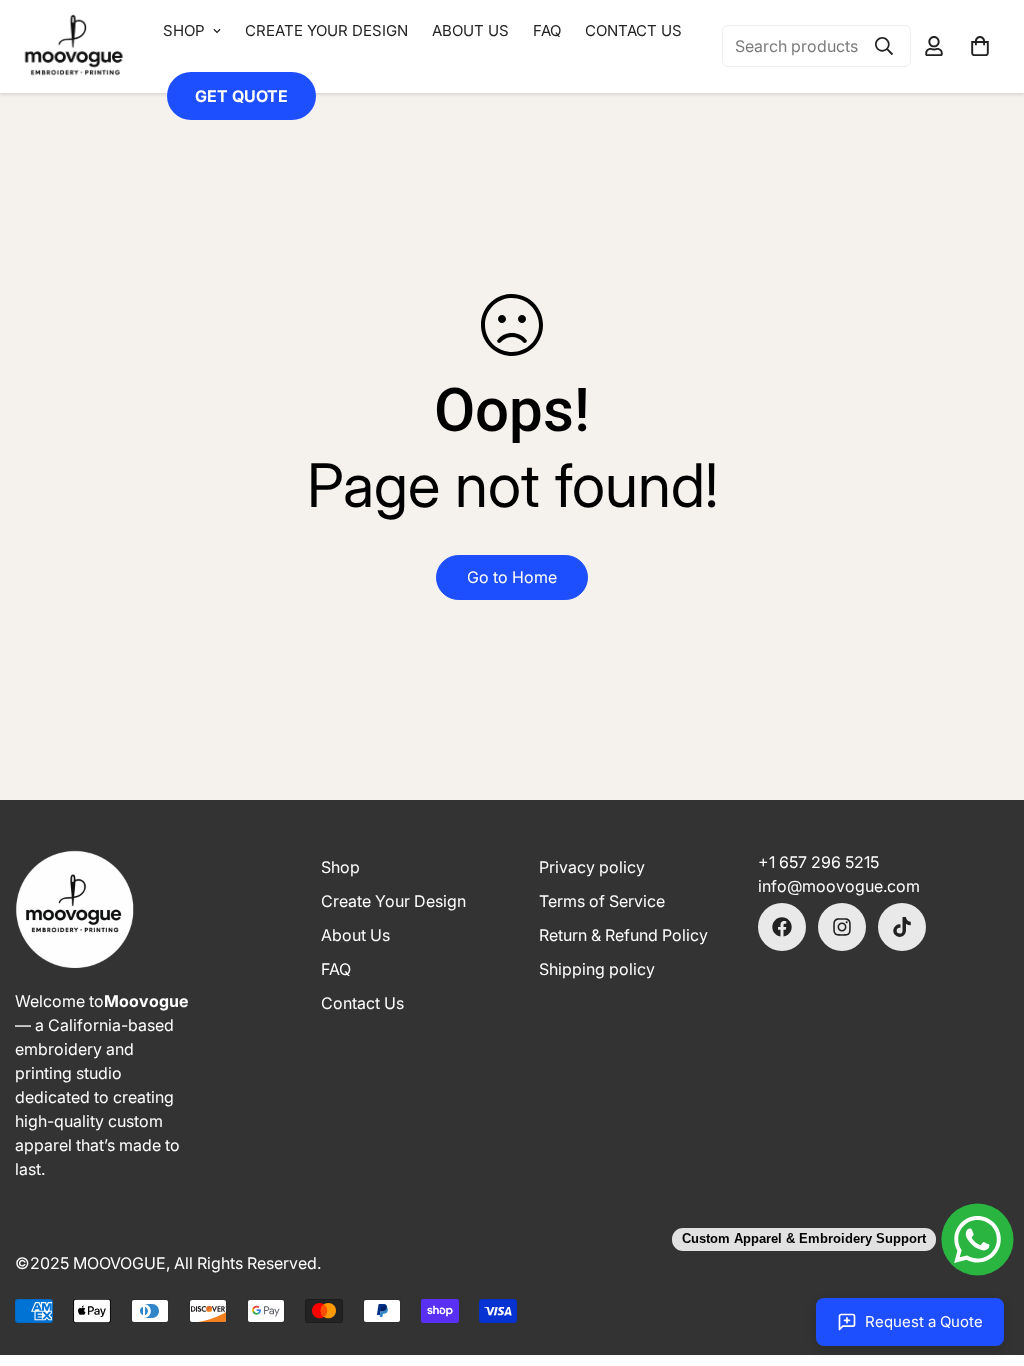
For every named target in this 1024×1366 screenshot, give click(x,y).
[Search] (884, 46)
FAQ (547, 30)
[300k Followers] (782, 927)
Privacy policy (592, 867)
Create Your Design (326, 30)
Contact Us (633, 30)
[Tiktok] (902, 927)
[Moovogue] (75, 46)
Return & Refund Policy (623, 935)
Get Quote (241, 96)
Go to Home (512, 577)
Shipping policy (597, 969)
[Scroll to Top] (512, 1263)
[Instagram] (842, 927)
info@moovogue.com (839, 886)
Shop (184, 30)
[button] (980, 46)
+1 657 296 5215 (818, 862)
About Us (470, 30)
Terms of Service (602, 901)
